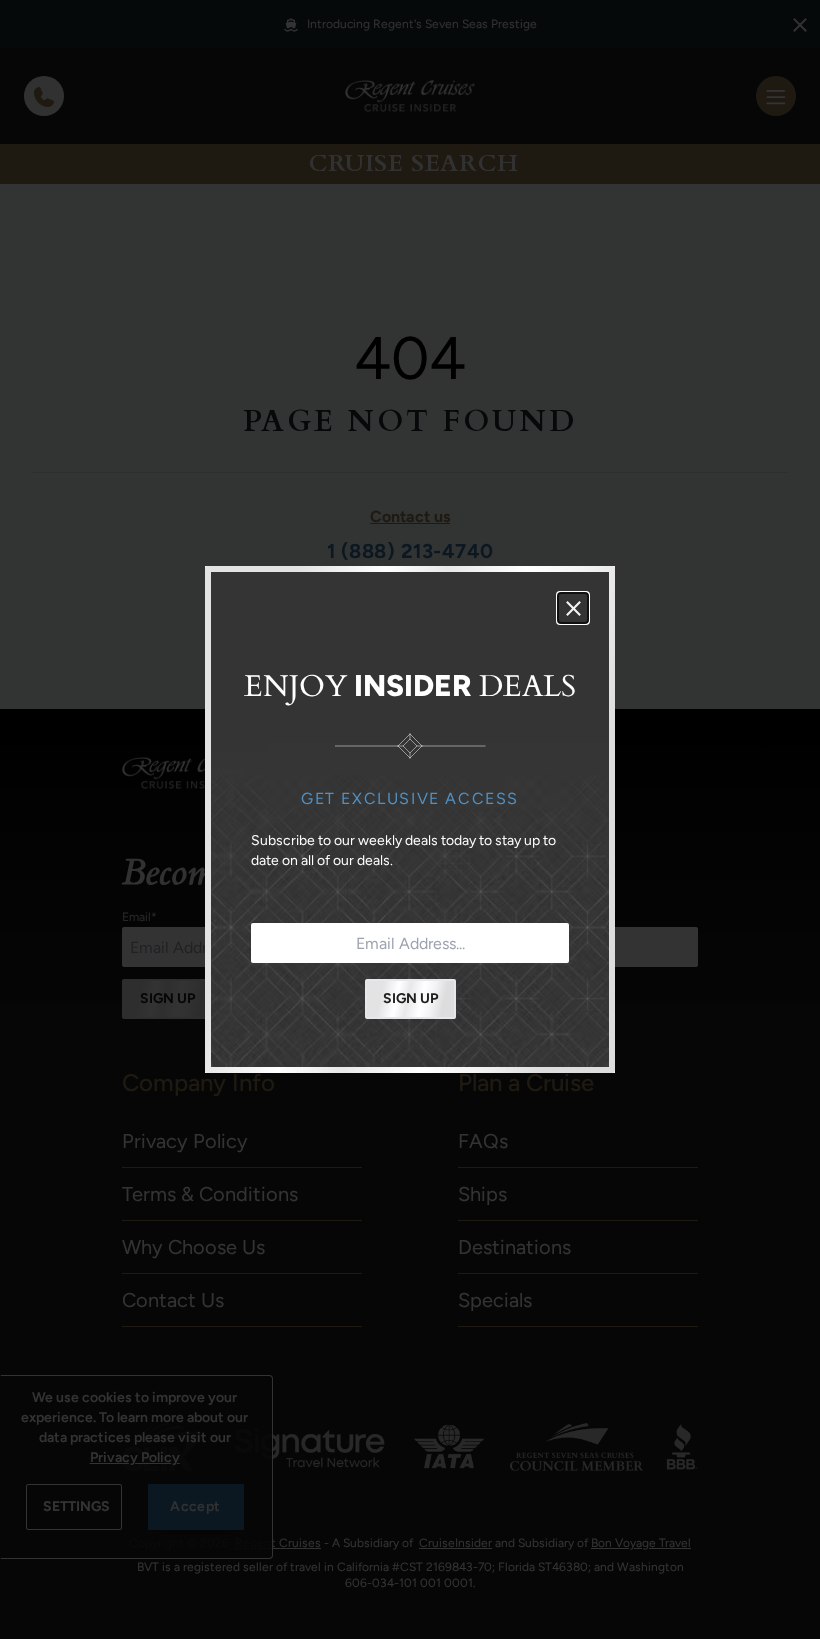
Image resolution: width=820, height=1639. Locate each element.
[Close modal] (573, 608)
